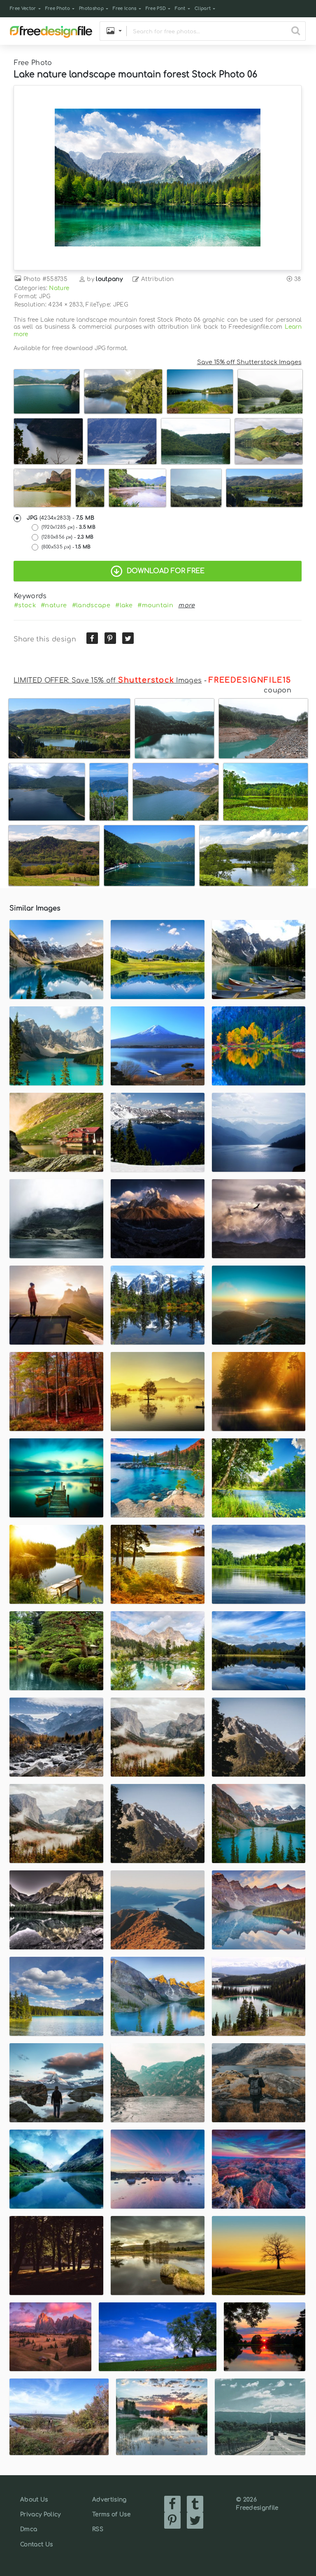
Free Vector (23, 8)
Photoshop (91, 8)
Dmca (29, 2529)
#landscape (91, 605)
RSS (98, 2529)
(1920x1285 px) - (69, 527)
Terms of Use (111, 2514)
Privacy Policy (40, 2514)
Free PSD (156, 8)
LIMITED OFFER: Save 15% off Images (108, 681)
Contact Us (36, 2545)
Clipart (203, 8)
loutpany (109, 279)
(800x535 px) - (66, 547)
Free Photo (58, 8)
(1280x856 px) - (68, 537)
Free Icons (124, 8)
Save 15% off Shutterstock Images (249, 362)
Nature (59, 288)
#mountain (155, 605)
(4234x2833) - (61, 518)
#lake (124, 605)
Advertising (109, 2500)
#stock (25, 605)
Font (180, 8)
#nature (54, 605)
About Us (34, 2500)
